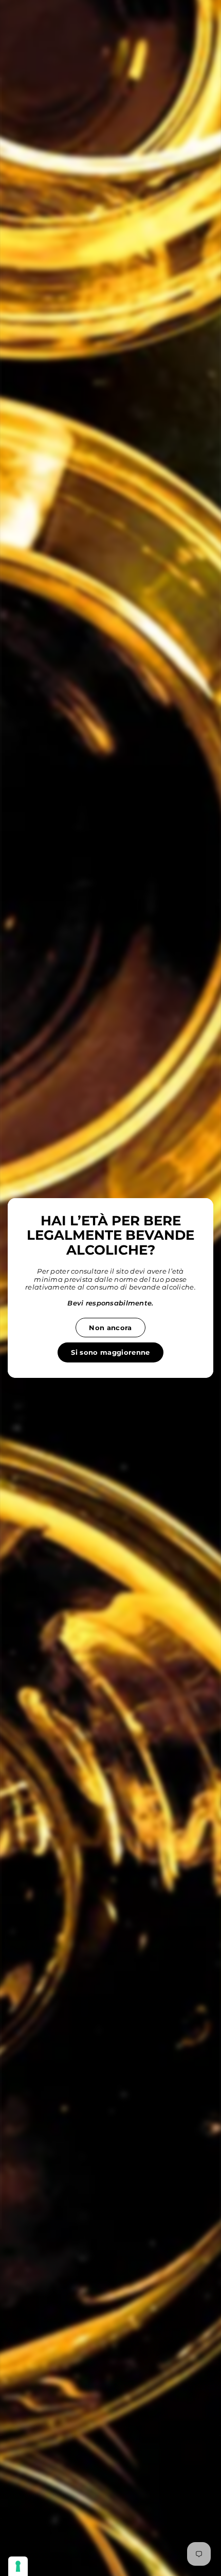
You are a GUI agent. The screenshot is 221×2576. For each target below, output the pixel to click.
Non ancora (110, 1328)
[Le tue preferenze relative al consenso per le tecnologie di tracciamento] (18, 2566)
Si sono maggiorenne (110, 1352)
